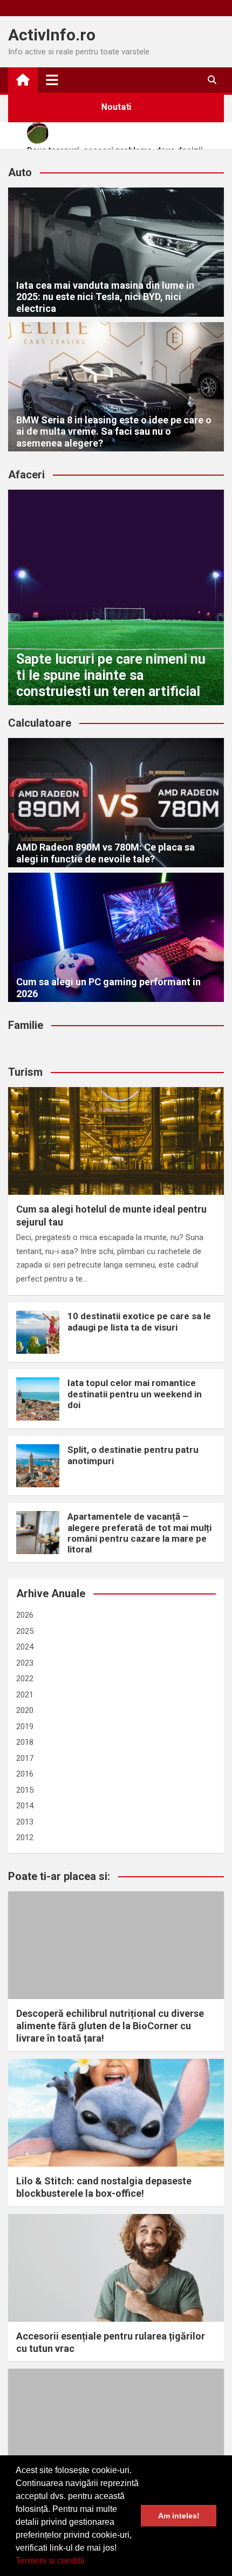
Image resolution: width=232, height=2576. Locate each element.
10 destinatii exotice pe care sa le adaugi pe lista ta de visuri (139, 1321)
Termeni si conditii (50, 2561)
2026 (25, 1615)
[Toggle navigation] (52, 80)
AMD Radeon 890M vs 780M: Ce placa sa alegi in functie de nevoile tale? (105, 853)
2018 (25, 1742)
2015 (25, 1790)
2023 (25, 1663)
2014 (25, 1806)
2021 (25, 1695)
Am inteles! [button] (179, 2516)
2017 (25, 1758)
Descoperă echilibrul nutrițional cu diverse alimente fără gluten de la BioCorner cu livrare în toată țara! (110, 2026)
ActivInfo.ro (52, 35)
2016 (25, 1774)
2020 (25, 1710)
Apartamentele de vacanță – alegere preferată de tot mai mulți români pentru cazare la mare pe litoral (139, 1533)
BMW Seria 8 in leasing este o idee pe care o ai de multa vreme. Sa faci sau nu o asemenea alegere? (114, 431)
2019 (25, 1726)
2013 (25, 1822)
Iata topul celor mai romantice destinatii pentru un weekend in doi (135, 1394)
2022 (25, 1679)
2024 (25, 1647)
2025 (25, 1631)
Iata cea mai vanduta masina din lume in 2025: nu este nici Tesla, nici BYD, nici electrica (105, 297)
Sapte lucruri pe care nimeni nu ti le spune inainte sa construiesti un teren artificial (111, 675)
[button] (88, 2562)
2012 (25, 1837)
